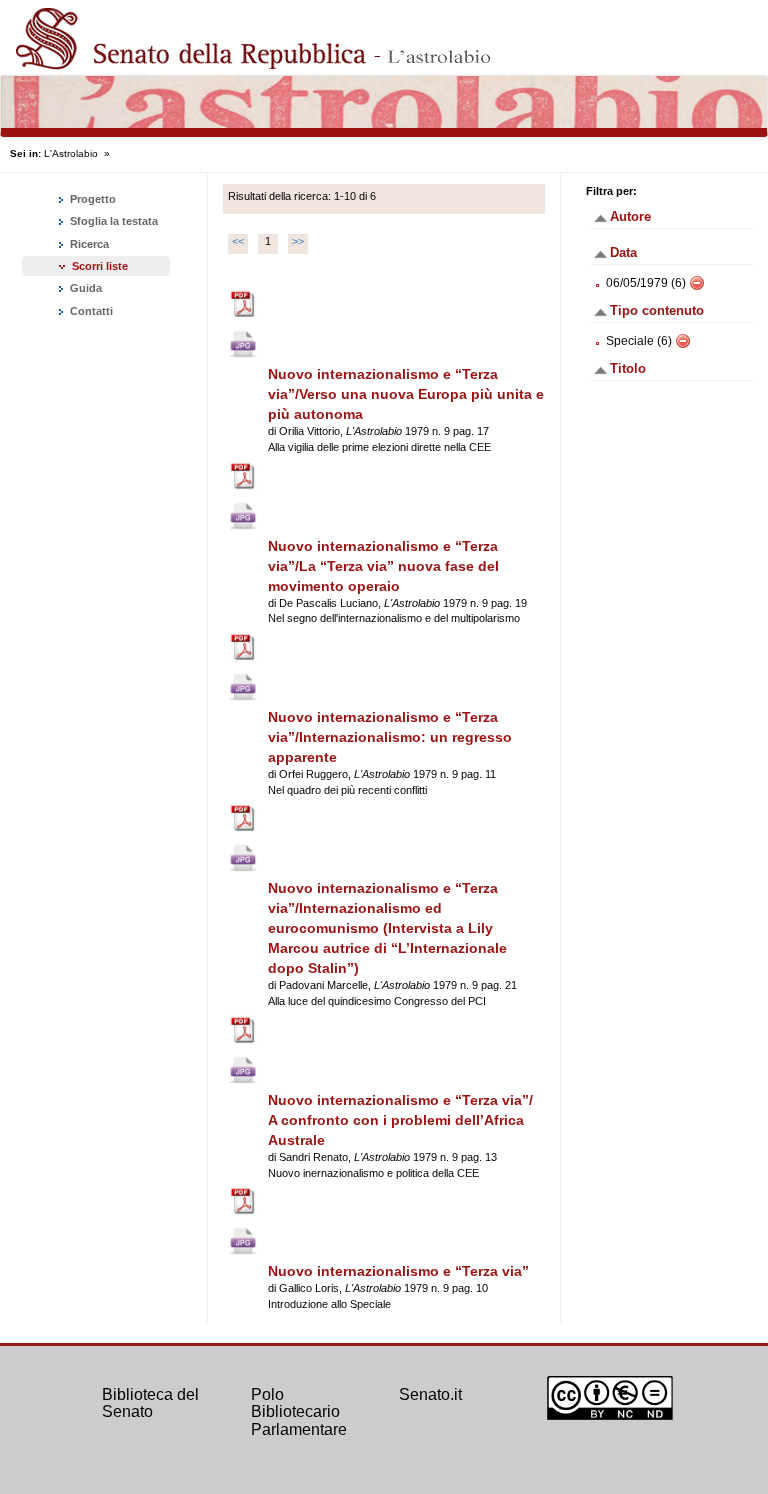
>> (298, 241)
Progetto (91, 199)
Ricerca (88, 244)
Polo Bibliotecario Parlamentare (299, 1412)
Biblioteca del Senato (150, 1403)
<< (238, 241)
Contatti (90, 311)
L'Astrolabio (71, 153)
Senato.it (430, 1394)
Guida (84, 288)
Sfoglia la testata (112, 221)
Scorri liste (100, 266)
